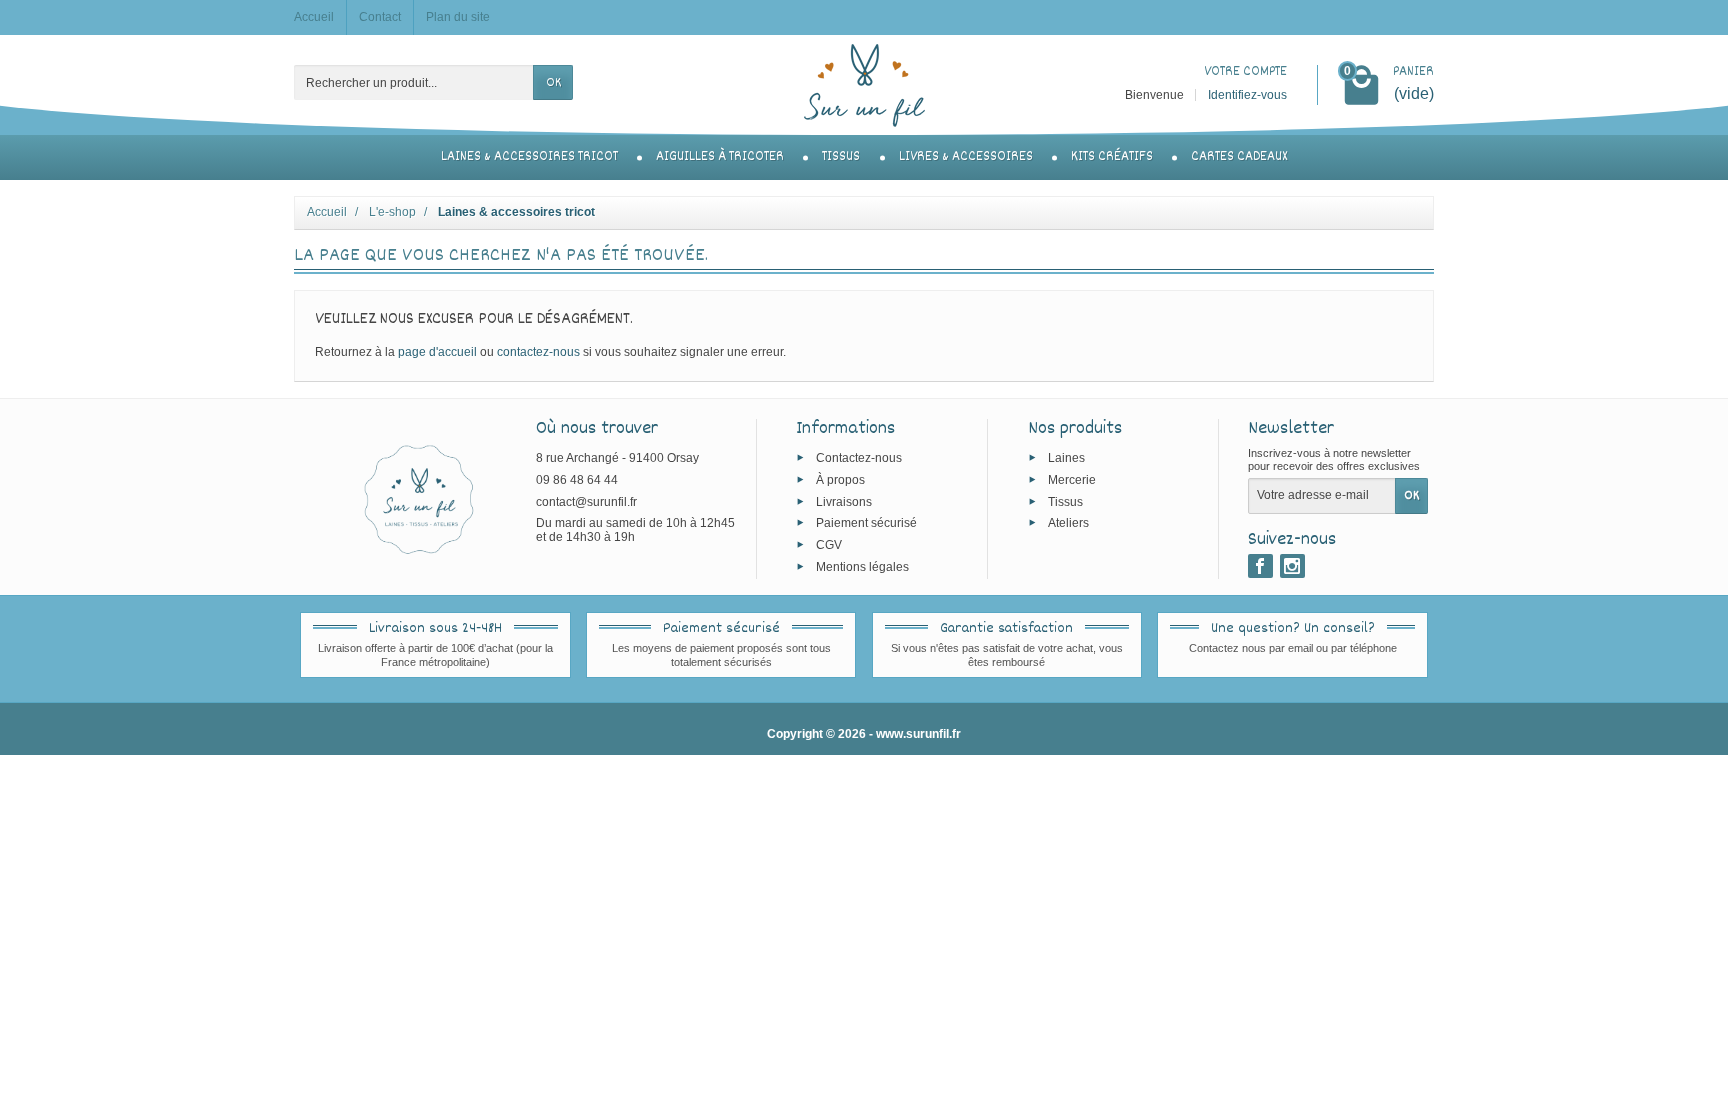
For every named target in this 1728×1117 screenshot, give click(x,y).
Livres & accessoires (966, 157)
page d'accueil (437, 352)
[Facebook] (1260, 566)
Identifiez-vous (1247, 95)
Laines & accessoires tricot (529, 157)
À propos (840, 479)
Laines (1066, 458)
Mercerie (1072, 479)
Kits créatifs (1112, 157)
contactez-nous (538, 352)
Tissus (841, 157)
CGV (829, 545)
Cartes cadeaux (1239, 157)
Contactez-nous (859, 458)
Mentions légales (862, 566)
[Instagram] (1292, 566)
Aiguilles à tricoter (720, 157)
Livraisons (844, 501)
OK (553, 83)
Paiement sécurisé (866, 523)
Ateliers (1068, 523)
